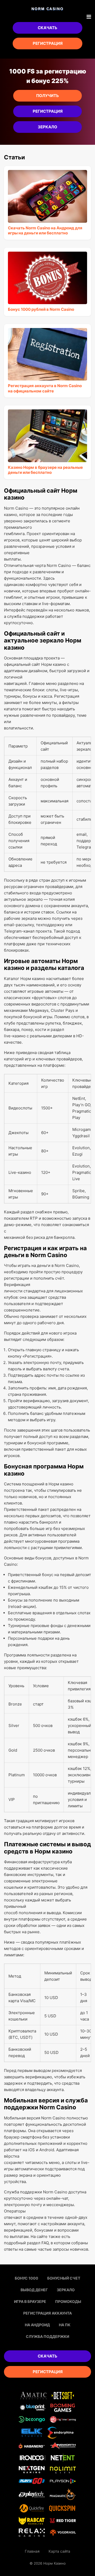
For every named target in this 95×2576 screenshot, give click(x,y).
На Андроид (37, 2325)
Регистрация (48, 43)
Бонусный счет (64, 2278)
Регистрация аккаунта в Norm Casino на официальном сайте (45, 388)
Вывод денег (34, 2290)
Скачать (47, 28)
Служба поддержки (47, 2336)
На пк (65, 2325)
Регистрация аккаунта (47, 2313)
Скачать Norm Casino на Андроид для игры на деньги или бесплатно (45, 231)
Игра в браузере (30, 2301)
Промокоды (68, 2301)
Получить (47, 96)
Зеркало (47, 127)
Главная (32, 2551)
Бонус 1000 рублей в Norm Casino (41, 309)
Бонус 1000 (27, 2278)
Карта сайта (59, 2551)
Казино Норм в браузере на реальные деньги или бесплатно (45, 470)
